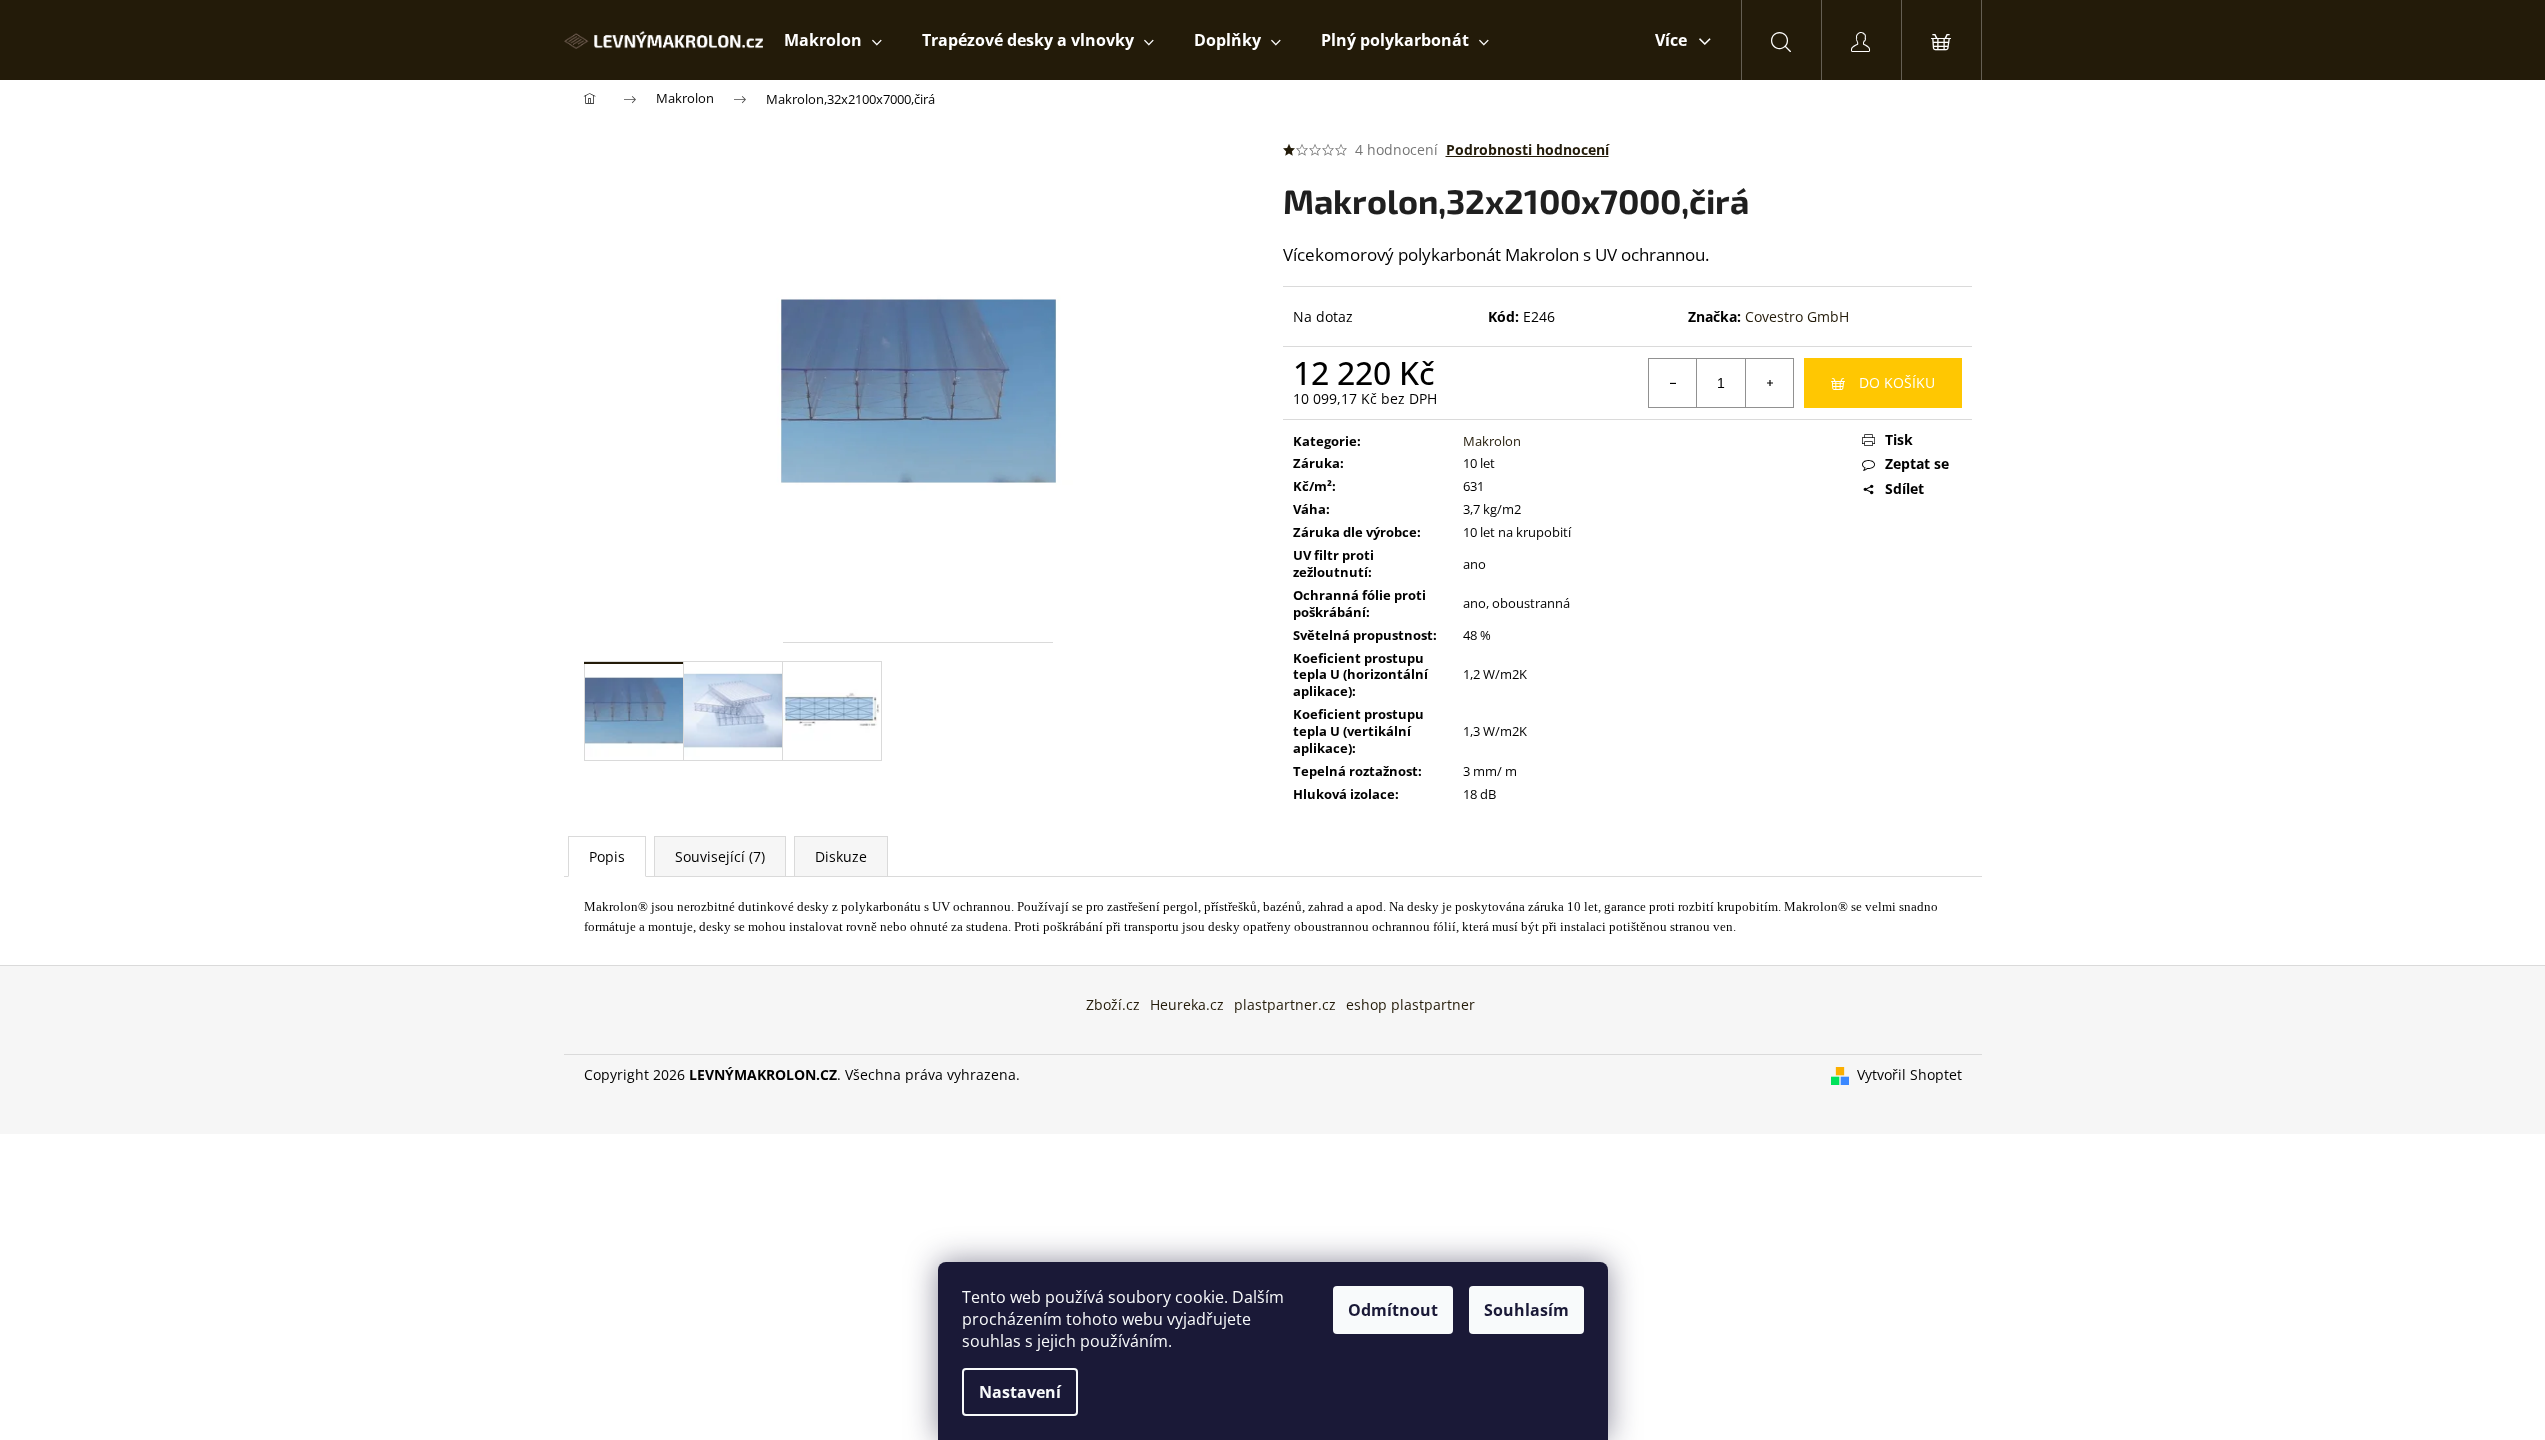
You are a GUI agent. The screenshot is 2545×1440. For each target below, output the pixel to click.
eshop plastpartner (1410, 1004)
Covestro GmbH (1797, 316)
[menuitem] (833, 40)
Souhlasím (1526, 1310)
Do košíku (1897, 382)
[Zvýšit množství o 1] (1769, 383)
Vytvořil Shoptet (1909, 1074)
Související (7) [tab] (720, 856)
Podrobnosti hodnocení (1527, 149)
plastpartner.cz (1285, 1004)
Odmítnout (1393, 1310)
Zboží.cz (1113, 1004)
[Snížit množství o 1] (1673, 383)
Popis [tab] (607, 856)
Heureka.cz (1187, 1004)
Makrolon (1492, 441)
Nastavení (1020, 1392)
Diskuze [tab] (841, 856)
